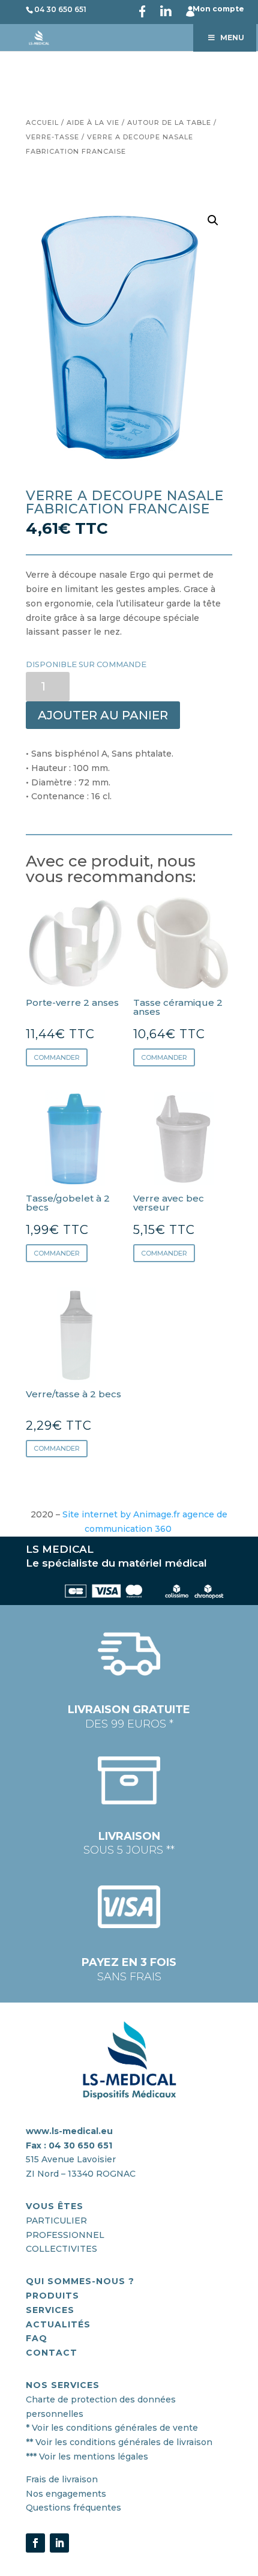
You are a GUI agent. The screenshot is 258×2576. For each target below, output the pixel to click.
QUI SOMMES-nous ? (80, 2281)
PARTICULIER (56, 2221)
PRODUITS (52, 2296)
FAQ (37, 2338)
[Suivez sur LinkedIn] (59, 2543)
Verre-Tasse (52, 137)
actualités (58, 2324)
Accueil (42, 122)
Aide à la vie (93, 122)
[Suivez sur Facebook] (35, 2543)
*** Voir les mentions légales (87, 2457)
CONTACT (52, 2353)
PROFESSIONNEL (65, 2235)
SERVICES (50, 2310)
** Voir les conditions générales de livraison (119, 2442)
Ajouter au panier (103, 715)
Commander (57, 1057)
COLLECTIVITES (61, 2249)
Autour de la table (169, 122)
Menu (232, 38)
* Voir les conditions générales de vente (112, 2428)
